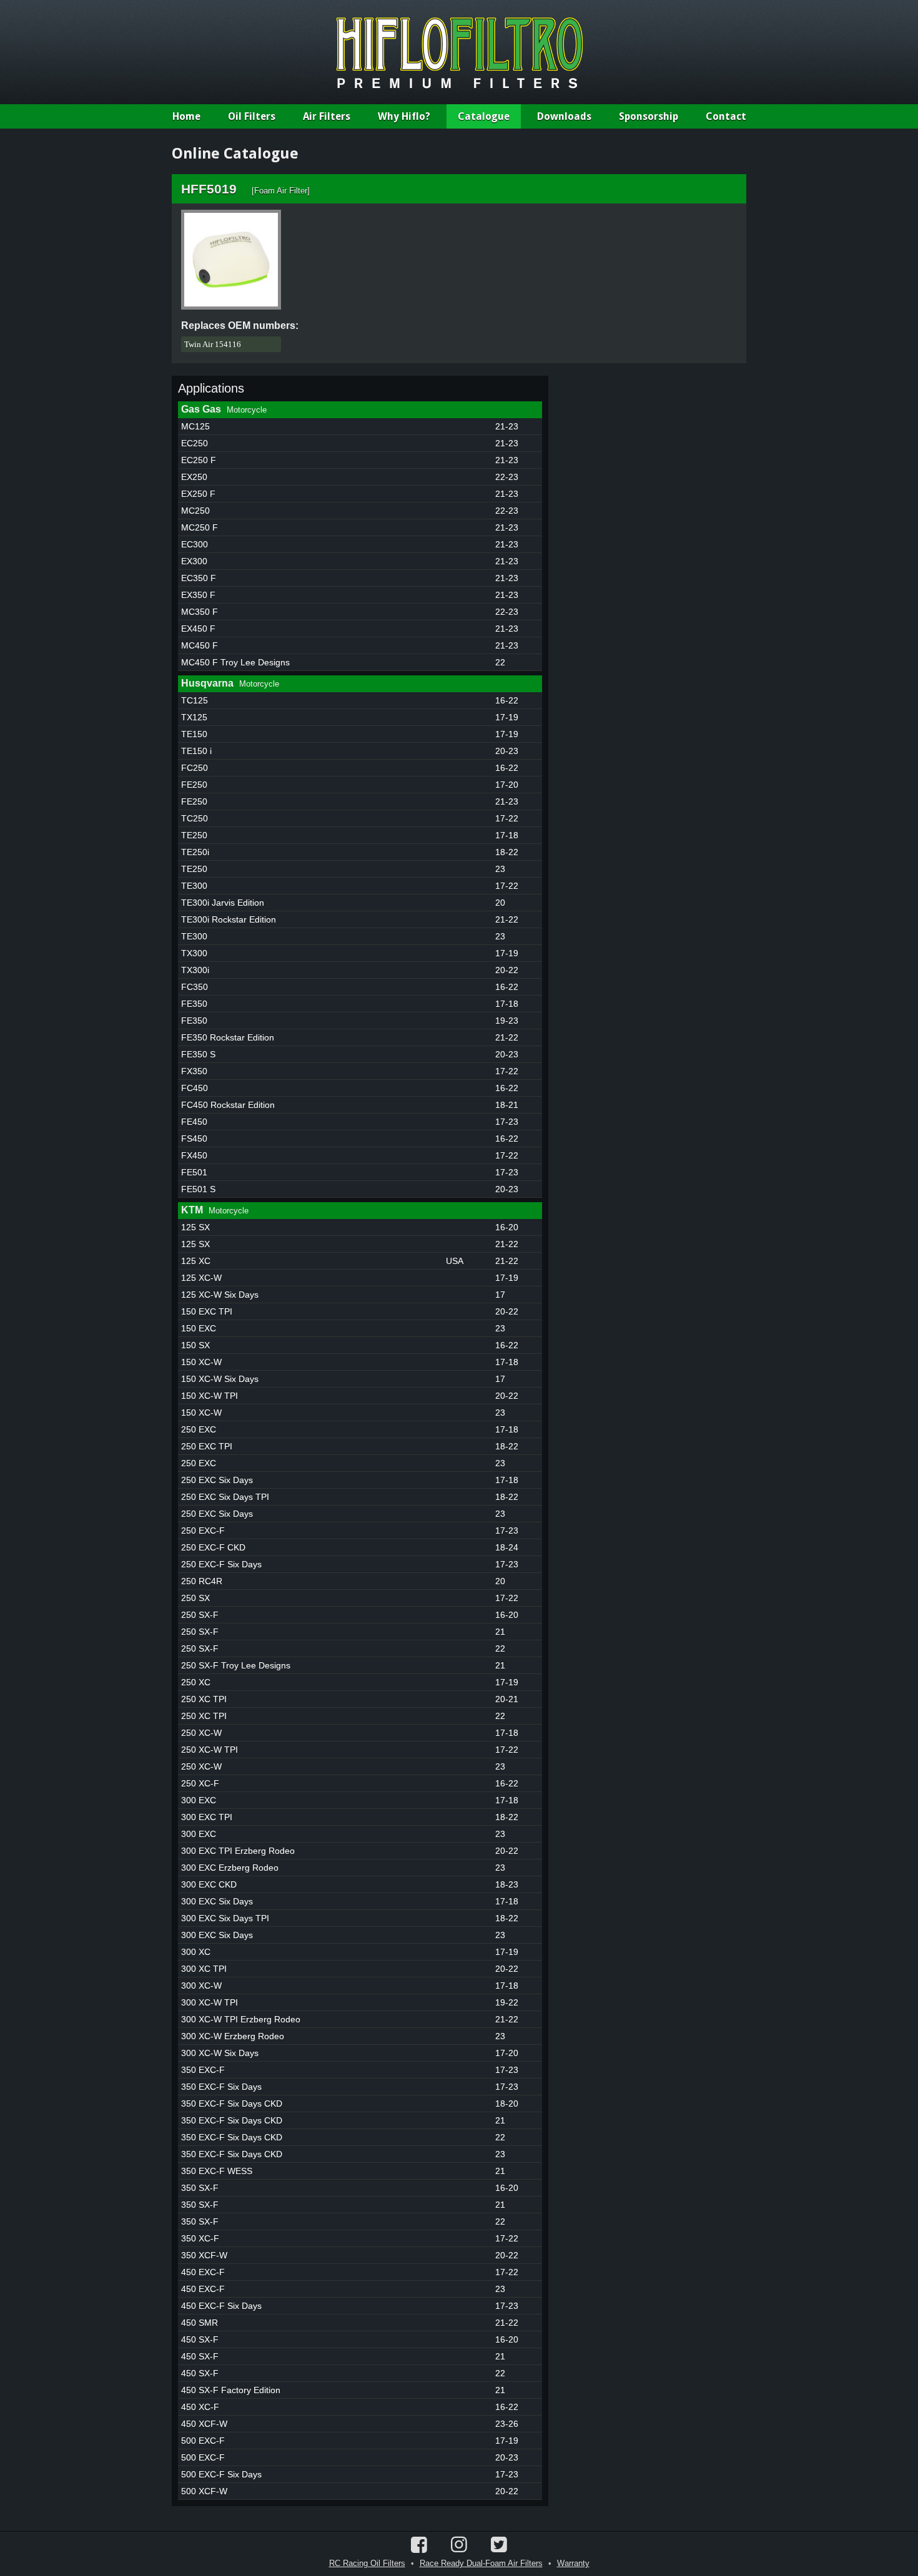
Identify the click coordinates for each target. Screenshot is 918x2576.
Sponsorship (649, 116)
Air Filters (327, 116)
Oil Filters (252, 116)
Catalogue (484, 116)
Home (186, 116)
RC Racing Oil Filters (367, 2563)
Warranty (573, 2563)
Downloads (564, 116)
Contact (726, 116)
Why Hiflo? (404, 116)
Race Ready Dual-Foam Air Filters (481, 2563)
